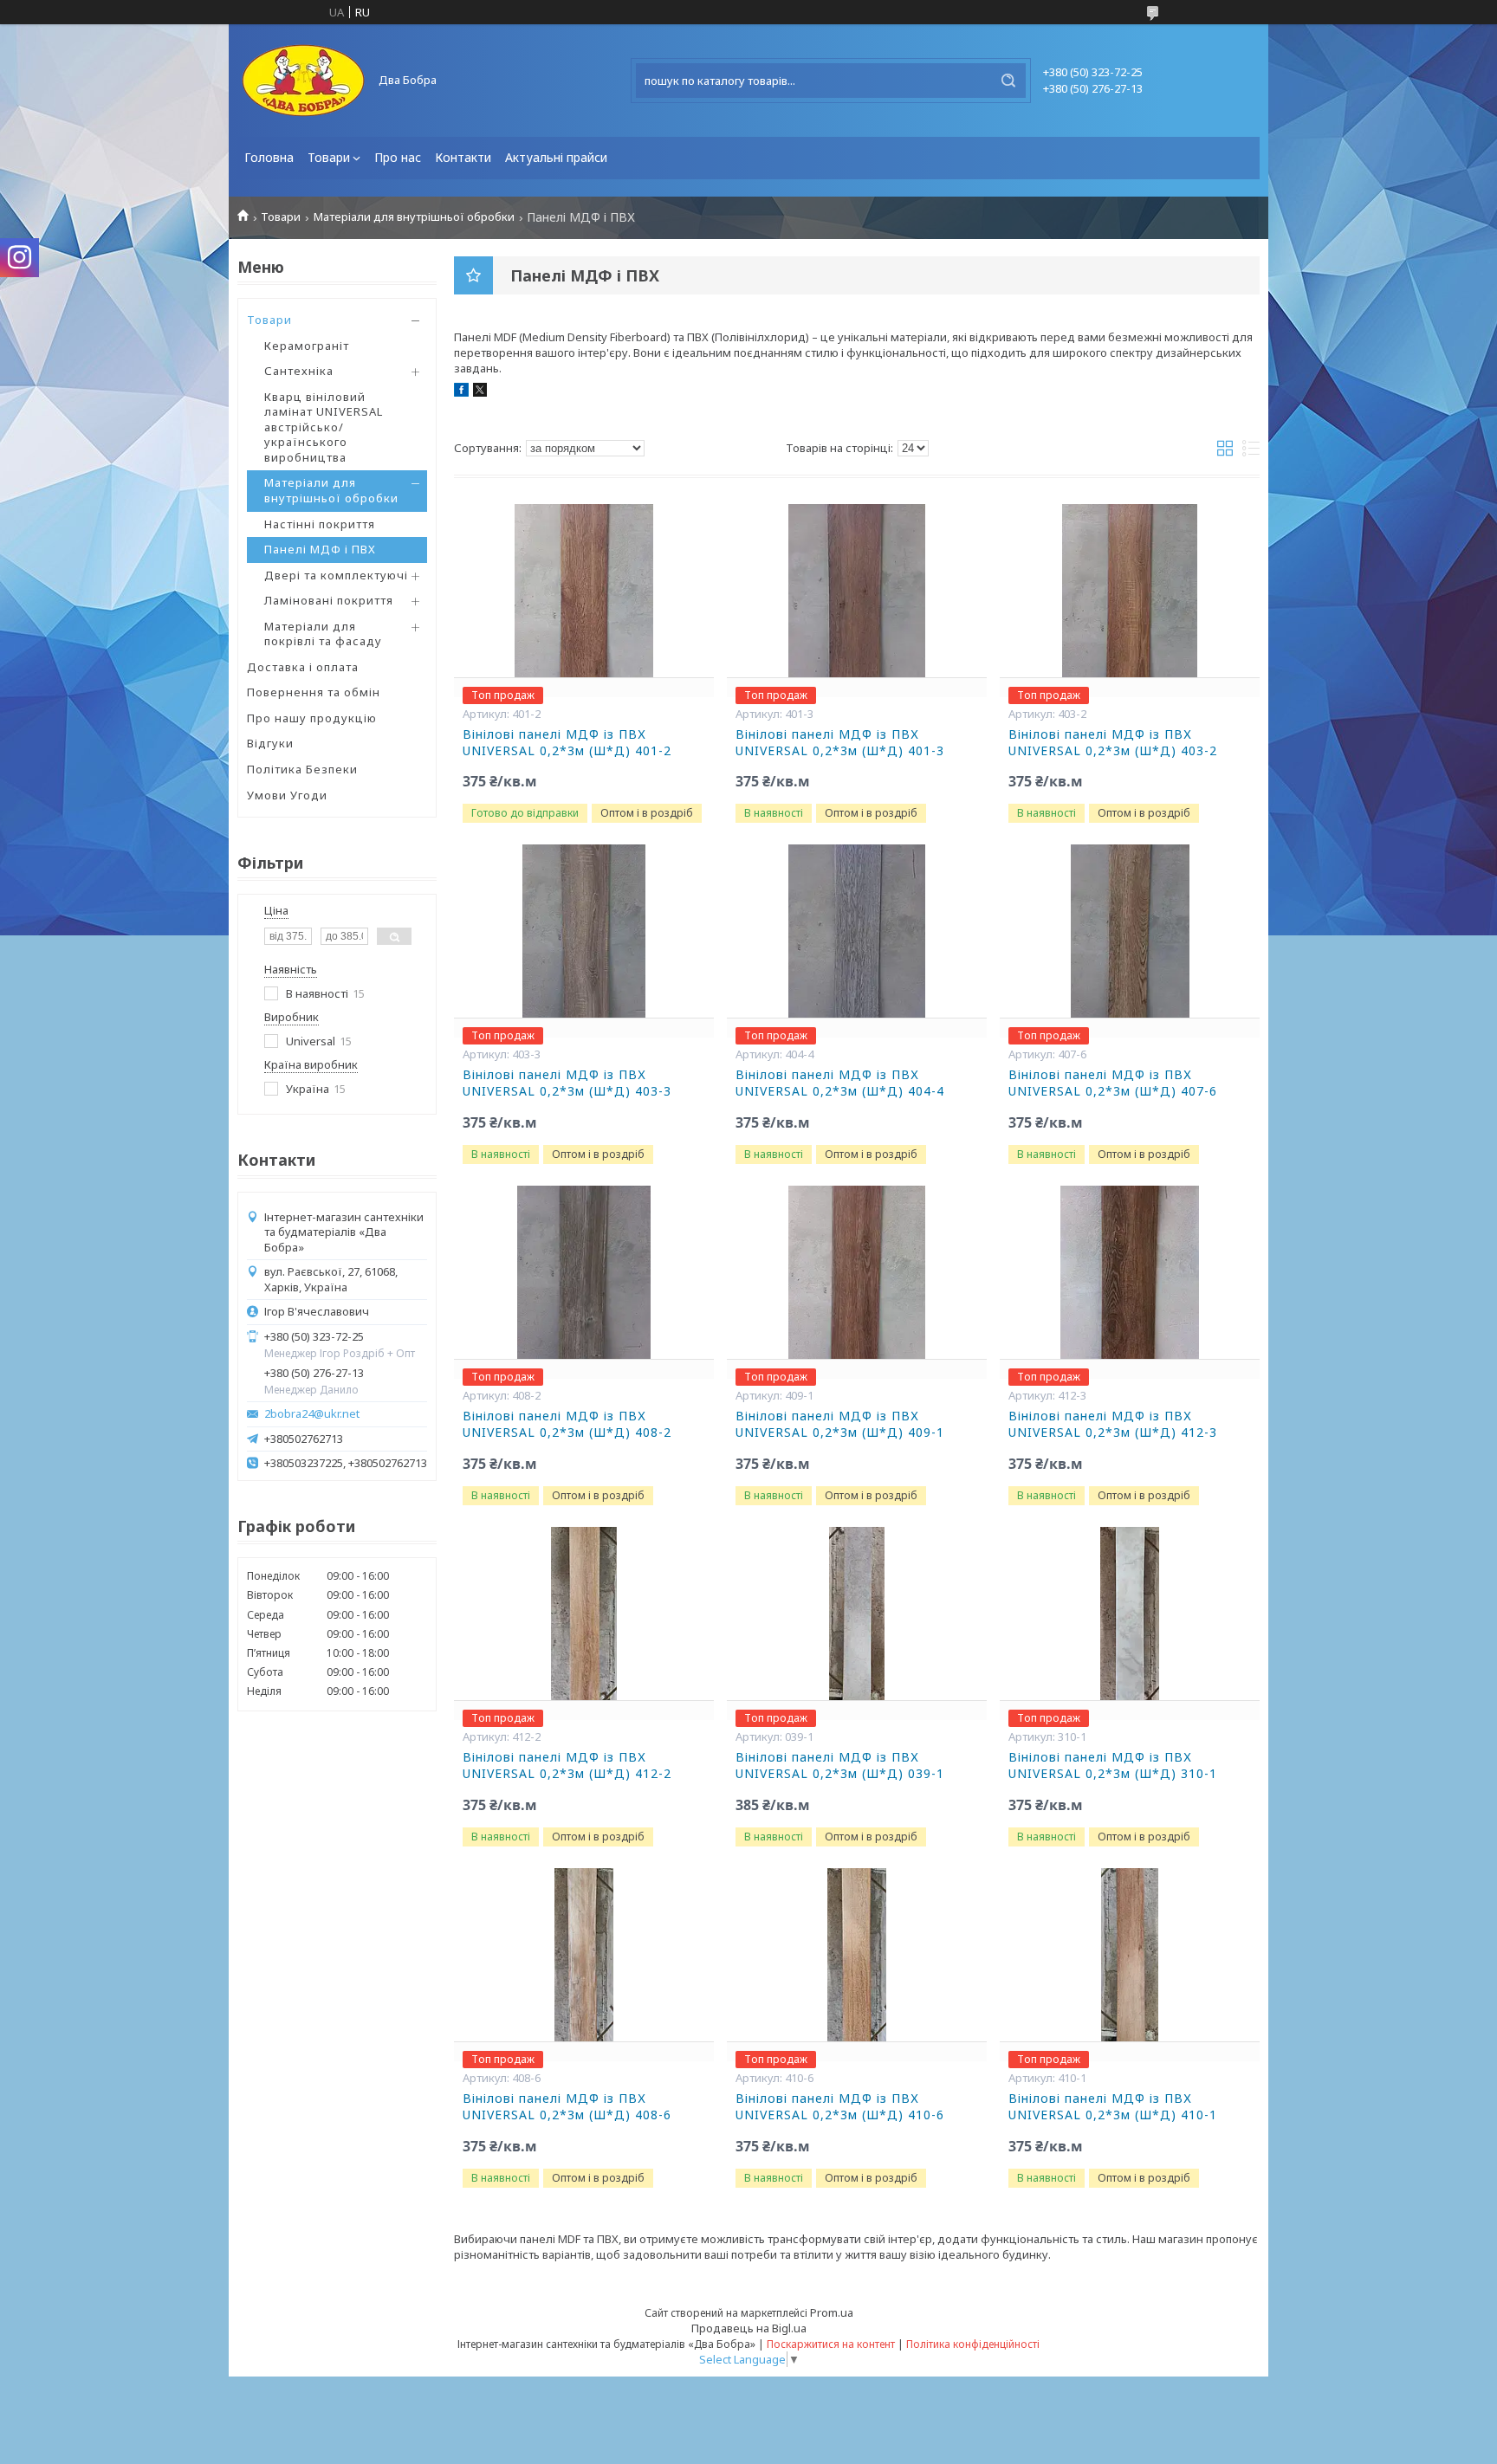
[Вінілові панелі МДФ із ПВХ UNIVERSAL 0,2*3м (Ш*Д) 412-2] (584, 1614)
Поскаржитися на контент (831, 2344)
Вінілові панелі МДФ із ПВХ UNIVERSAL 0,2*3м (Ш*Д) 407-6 (1113, 1083)
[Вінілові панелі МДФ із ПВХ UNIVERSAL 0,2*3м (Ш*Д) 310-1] (1130, 1614)
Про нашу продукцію (312, 718)
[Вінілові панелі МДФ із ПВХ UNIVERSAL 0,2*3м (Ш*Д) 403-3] (584, 931)
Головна (269, 157)
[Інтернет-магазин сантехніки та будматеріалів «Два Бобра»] (302, 81)
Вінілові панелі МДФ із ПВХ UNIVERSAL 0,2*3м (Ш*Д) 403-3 (567, 1083)
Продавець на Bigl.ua (749, 2328)
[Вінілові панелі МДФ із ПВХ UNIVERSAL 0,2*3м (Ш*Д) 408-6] (584, 1955)
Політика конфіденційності (973, 2344)
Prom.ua (832, 2312)
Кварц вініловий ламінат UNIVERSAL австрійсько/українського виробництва (324, 427)
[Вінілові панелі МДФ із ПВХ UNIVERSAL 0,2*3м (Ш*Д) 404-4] (857, 931)
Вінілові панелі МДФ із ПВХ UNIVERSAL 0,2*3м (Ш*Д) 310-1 (1113, 1766)
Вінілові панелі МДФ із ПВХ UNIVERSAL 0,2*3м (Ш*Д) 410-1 (1113, 2107)
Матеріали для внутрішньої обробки (414, 217)
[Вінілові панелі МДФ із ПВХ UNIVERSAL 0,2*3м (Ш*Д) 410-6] (857, 1955)
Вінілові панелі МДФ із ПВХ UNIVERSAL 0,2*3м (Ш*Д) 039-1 (840, 1766)
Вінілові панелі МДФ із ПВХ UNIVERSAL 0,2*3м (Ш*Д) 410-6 (840, 2107)
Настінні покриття (320, 524)
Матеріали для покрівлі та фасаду (323, 634)
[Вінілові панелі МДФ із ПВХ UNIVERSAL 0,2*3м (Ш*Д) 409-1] (857, 1272)
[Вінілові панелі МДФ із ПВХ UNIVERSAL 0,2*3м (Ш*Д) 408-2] (584, 1272)
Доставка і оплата (303, 667)
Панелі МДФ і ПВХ (320, 549)
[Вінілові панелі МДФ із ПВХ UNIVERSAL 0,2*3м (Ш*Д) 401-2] (584, 591)
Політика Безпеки (302, 769)
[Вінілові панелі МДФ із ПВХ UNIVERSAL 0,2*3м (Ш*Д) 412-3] (1130, 1272)
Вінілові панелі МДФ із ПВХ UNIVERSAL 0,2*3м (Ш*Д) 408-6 (567, 2107)
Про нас (398, 157)
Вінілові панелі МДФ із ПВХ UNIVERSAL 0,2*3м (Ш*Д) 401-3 (840, 743)
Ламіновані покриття (329, 600)
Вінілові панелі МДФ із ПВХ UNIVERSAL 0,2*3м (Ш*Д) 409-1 (840, 1424)
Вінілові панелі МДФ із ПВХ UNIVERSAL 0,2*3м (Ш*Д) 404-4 (840, 1083)
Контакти (463, 157)
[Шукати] (1008, 81)
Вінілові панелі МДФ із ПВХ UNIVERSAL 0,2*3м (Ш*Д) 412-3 (1113, 1424)
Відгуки (270, 743)
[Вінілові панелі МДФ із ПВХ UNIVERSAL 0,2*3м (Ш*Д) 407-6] (1130, 931)
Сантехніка (299, 371)
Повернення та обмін (314, 692)
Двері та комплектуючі (336, 575)
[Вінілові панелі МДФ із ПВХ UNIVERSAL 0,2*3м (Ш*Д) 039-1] (857, 1614)
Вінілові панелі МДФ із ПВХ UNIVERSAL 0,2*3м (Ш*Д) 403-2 (1113, 743)
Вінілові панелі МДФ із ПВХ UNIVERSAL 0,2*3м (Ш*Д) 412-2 (567, 1766)
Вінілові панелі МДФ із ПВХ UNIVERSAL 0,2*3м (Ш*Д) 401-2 (567, 743)
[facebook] (461, 392)
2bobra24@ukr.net (312, 1414)
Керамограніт (307, 346)
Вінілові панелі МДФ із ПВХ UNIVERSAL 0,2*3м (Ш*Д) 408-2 (567, 1424)
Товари (329, 157)
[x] (480, 392)
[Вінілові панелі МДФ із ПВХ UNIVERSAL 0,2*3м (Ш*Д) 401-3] (857, 591)
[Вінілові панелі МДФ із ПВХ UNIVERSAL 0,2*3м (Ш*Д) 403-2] (1130, 591)
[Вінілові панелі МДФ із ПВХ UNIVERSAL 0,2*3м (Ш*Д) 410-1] (1130, 1955)
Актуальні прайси (556, 157)
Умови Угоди (287, 795)
